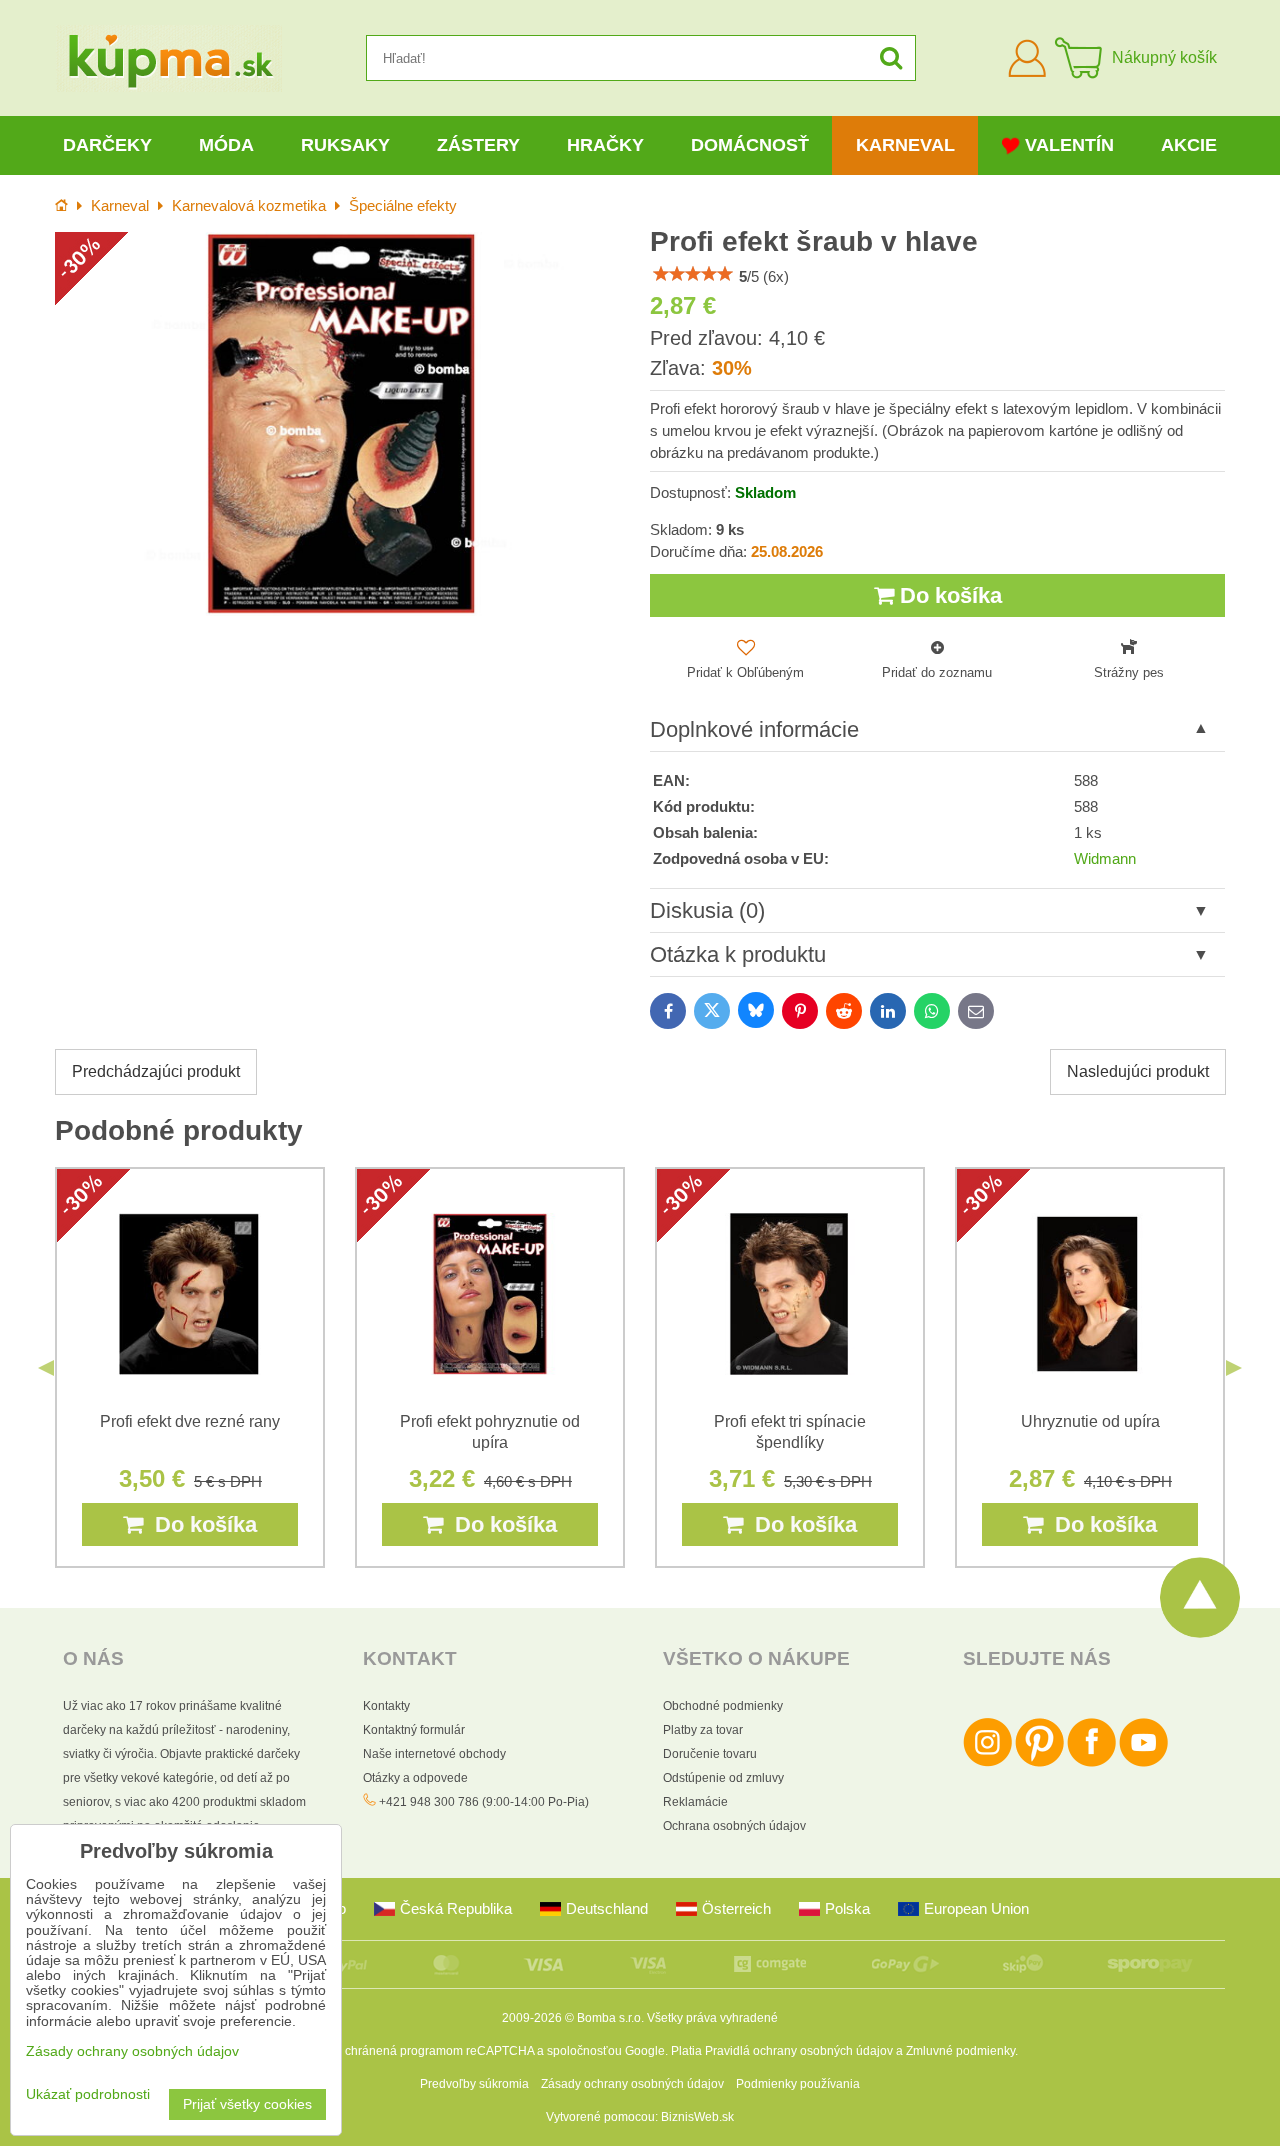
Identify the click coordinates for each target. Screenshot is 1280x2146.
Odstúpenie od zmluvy (723, 1778)
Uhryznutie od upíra (1090, 1421)
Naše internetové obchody (434, 1754)
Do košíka (948, 595)
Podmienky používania (798, 2084)
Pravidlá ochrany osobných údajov (799, 2051)
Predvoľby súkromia (474, 2084)
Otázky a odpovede (415, 1778)
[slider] (693, 274)
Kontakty (386, 1706)
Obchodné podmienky (723, 1706)
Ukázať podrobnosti (88, 2094)
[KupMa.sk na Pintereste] (1039, 1763)
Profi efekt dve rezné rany (190, 1421)
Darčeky (107, 145)
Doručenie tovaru (710, 1754)
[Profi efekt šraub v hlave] (342, 423)
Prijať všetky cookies (247, 2104)
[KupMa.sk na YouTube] (1143, 1763)
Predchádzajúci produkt (156, 1071)
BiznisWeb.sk (697, 2117)
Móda (226, 145)
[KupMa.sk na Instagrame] (987, 1763)
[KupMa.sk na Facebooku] (1091, 1763)
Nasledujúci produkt (1138, 1071)
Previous (46, 1368)
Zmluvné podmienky (960, 2051)
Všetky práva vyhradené (712, 2018)
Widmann (1105, 859)
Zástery (478, 145)
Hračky (605, 145)
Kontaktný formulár (414, 1730)
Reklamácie (695, 1802)
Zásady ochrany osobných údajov (632, 2084)
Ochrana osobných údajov (734, 1826)
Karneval (905, 145)
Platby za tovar (703, 1730)
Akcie (1189, 145)
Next (1234, 1368)
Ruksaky (345, 145)
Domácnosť (750, 145)
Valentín (1069, 145)
